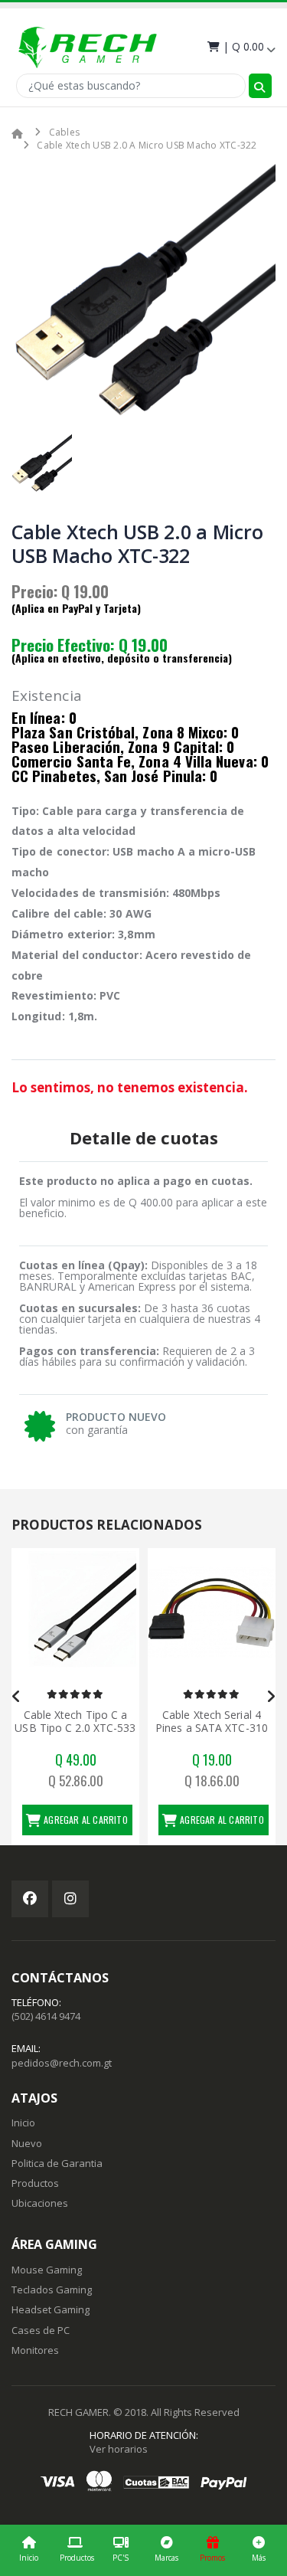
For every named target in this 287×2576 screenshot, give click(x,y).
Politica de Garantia (57, 2163)
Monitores (35, 2350)
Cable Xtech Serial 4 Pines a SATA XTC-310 (75, 1722)
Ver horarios (119, 2449)
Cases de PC (41, 2330)
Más (259, 2558)
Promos (212, 2558)
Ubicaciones (40, 2203)
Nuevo (27, 2143)
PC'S (121, 2558)
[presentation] (16, 1697)
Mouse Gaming (47, 2270)
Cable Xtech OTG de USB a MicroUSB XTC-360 (211, 1722)
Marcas (166, 2558)
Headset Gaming (51, 2309)
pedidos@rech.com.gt (62, 2063)
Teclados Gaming (52, 2290)
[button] (240, 46)
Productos (77, 2558)
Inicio (29, 2558)
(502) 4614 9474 (46, 2016)
